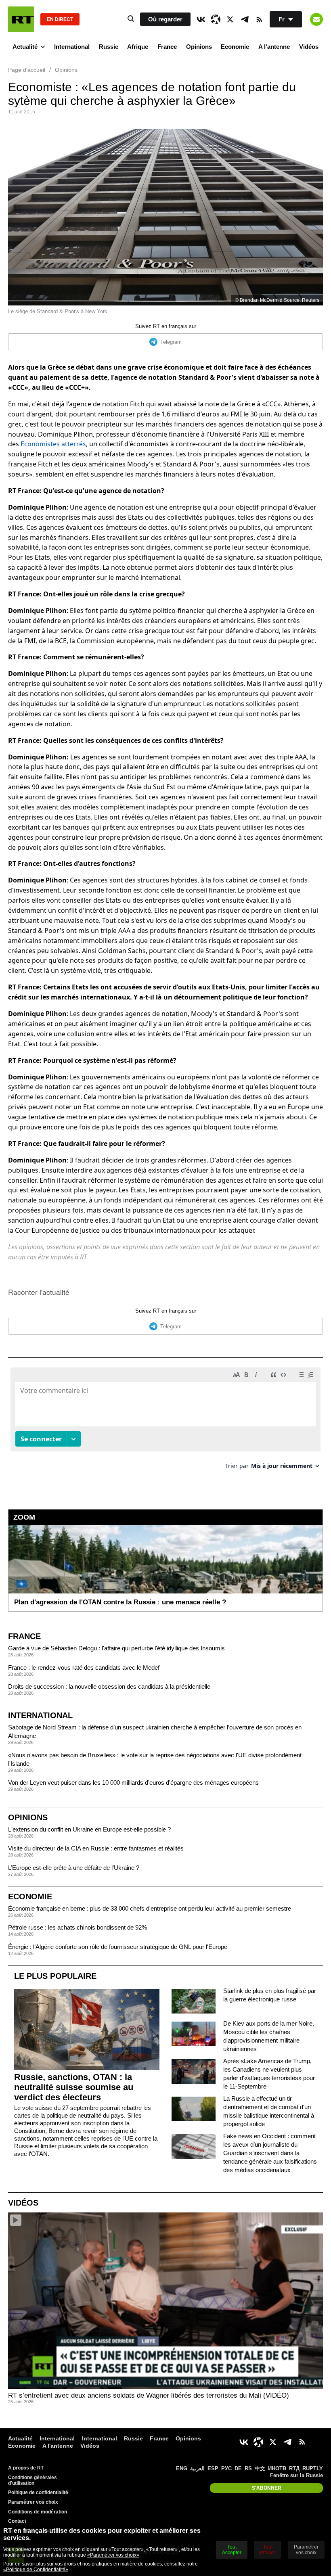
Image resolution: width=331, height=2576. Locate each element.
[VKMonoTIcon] (201, 19)
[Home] (21, 19)
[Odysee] (216, 19)
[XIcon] (230, 19)
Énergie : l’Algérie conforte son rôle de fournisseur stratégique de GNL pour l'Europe (118, 1947)
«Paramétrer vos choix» (113, 2555)
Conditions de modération (38, 2512)
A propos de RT (26, 2468)
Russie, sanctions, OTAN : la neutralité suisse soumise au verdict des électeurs (74, 2087)
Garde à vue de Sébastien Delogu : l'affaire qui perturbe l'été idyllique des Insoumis (116, 1648)
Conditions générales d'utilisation (32, 2480)
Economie (235, 47)
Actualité (25, 47)
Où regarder (165, 19)
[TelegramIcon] (245, 19)
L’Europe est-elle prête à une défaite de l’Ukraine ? (74, 1868)
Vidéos (309, 47)
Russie (109, 47)
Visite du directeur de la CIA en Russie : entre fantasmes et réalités (96, 1848)
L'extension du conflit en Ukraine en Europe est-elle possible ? (89, 1829)
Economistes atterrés (53, 444)
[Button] (316, 19)
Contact (17, 2521)
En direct (60, 19)
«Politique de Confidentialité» (36, 2570)
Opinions (199, 47)
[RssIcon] (259, 19)
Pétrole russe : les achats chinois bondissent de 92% (78, 1927)
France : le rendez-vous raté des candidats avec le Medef (84, 1667)
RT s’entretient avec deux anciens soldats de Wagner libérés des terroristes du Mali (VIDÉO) (149, 2395)
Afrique (138, 47)
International (72, 47)
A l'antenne (274, 47)
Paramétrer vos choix (33, 2502)
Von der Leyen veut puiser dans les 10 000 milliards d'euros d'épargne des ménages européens (133, 1782)
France (167, 47)
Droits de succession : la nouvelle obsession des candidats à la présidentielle (109, 1686)
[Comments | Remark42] (165, 1421)
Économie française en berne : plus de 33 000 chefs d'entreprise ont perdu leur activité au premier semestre (150, 1908)
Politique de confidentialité (38, 2492)
